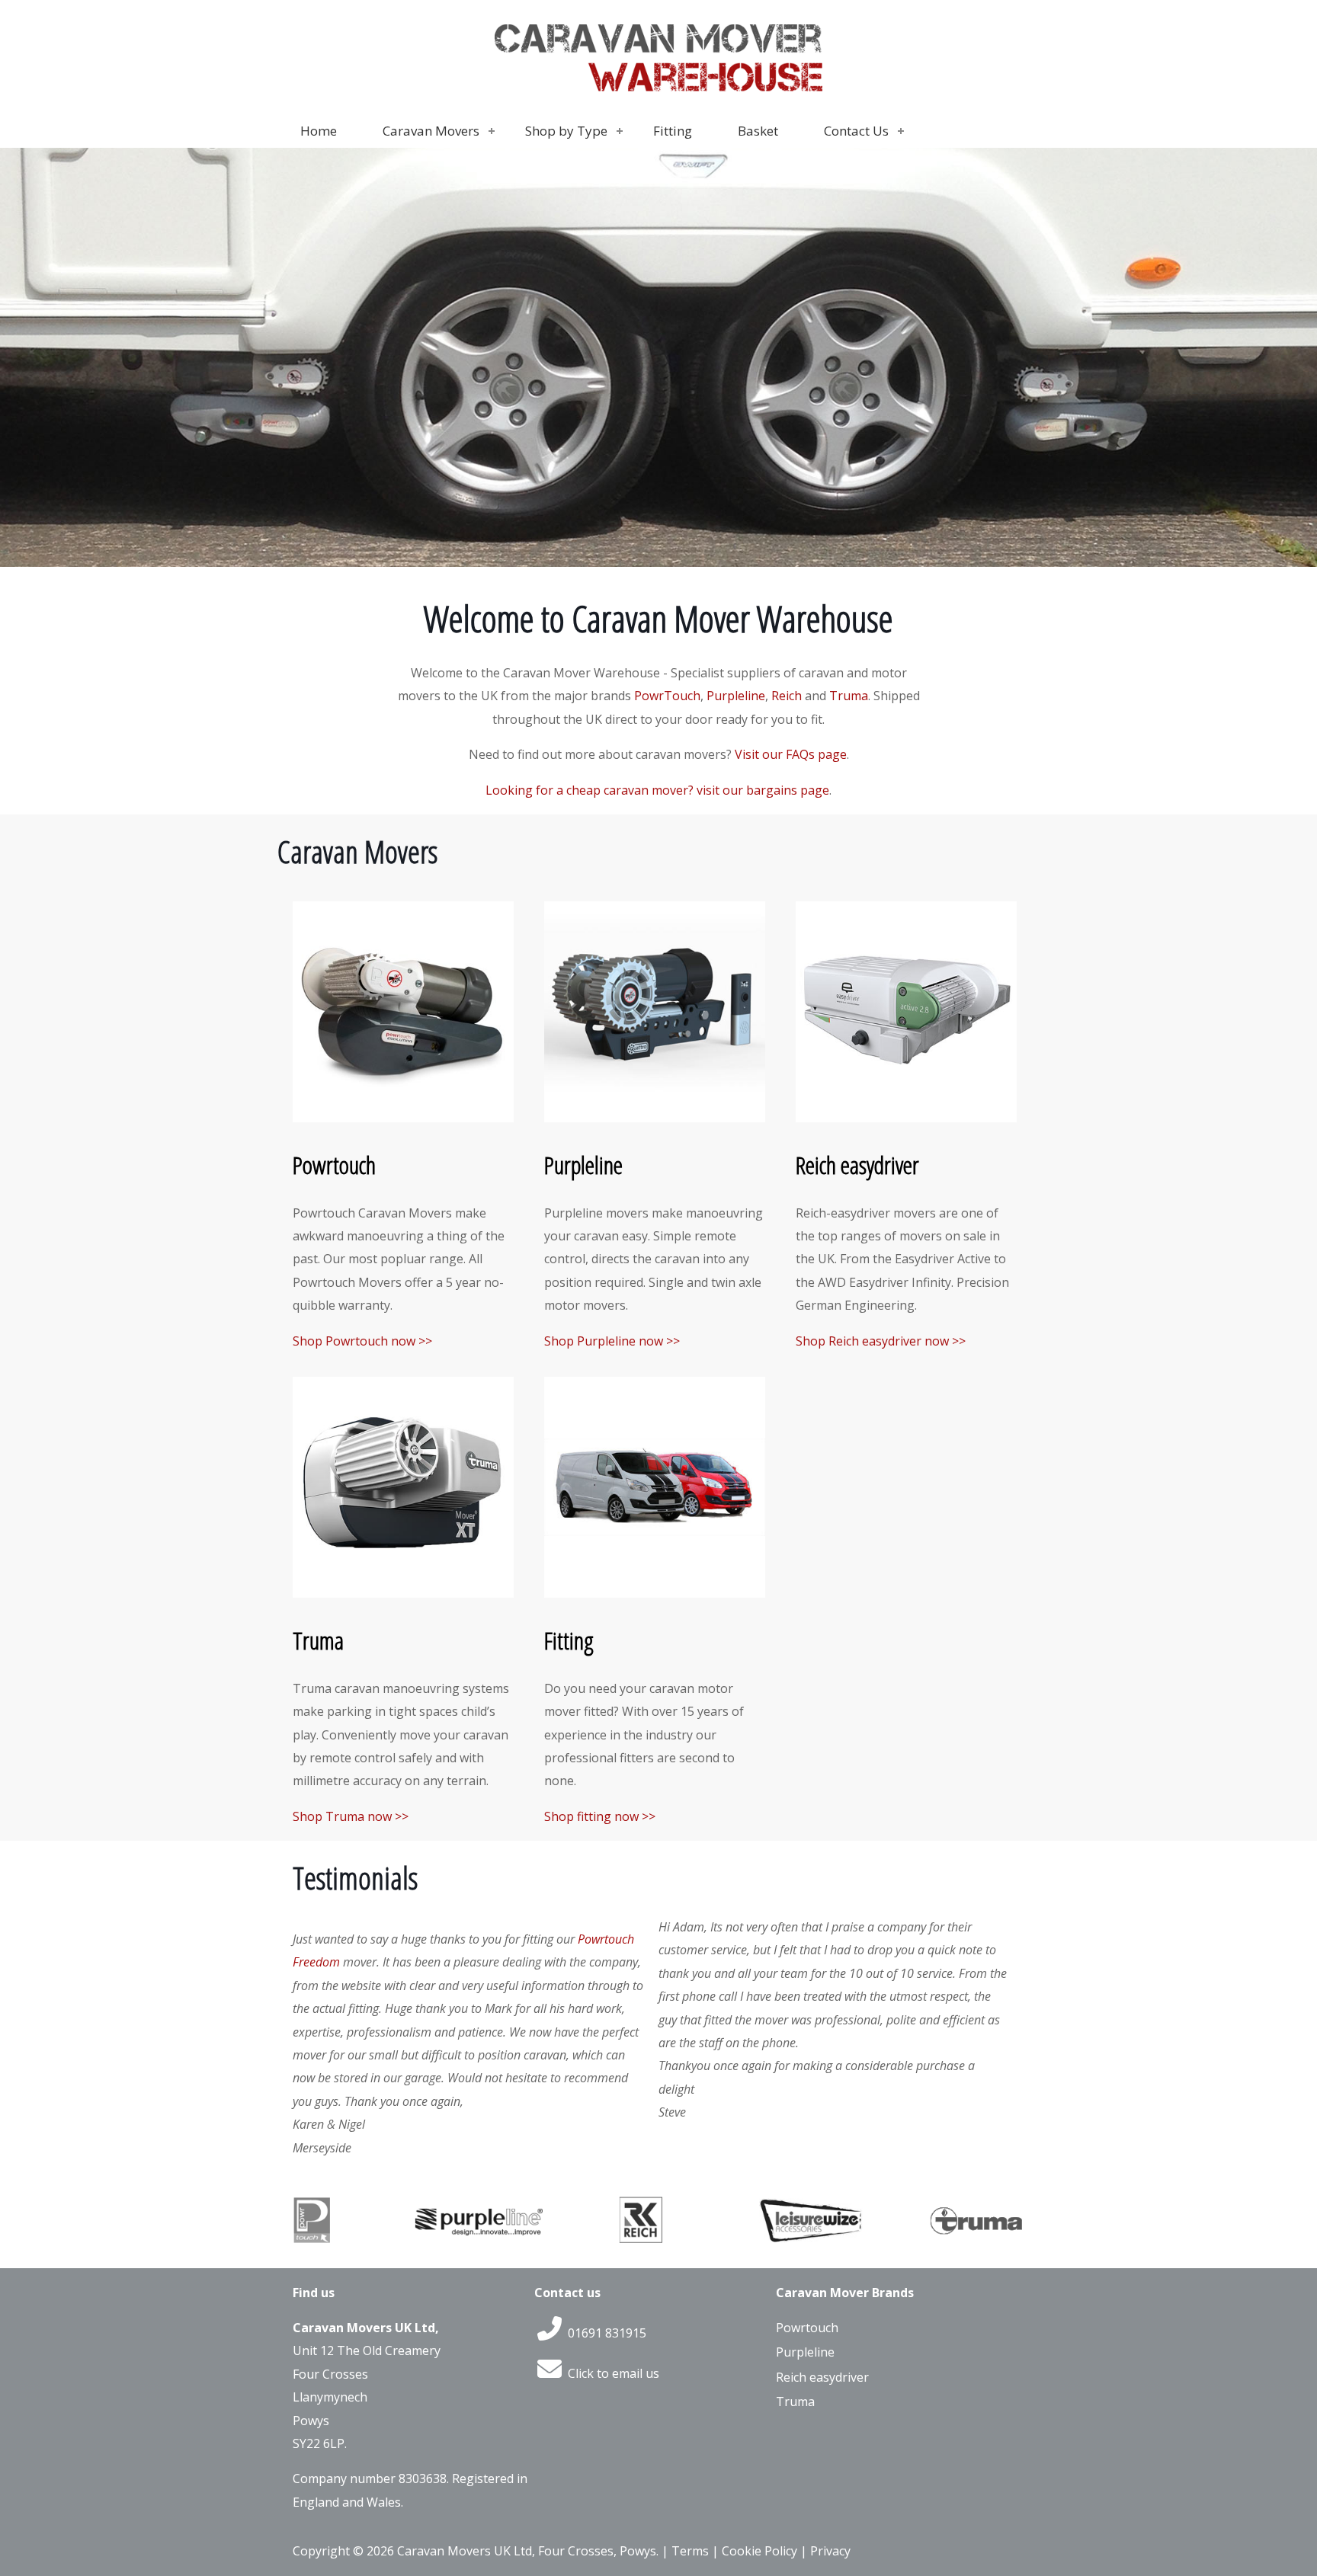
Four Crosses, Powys (597, 2551)
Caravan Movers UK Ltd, (366, 2328)
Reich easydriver (857, 1165)
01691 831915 (606, 2333)
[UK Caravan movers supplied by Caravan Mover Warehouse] (658, 104)
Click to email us (612, 2373)
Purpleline (736, 696)
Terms (690, 2551)
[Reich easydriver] (906, 1118)
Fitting (569, 1640)
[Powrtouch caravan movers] (403, 1118)
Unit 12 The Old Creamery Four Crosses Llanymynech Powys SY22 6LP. (367, 2397)
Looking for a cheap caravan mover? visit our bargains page (657, 790)
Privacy (830, 2551)
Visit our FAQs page (791, 754)
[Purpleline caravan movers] (655, 1118)
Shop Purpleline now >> (612, 1341)
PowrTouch (667, 696)
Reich (787, 696)
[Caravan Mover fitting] (655, 1593)
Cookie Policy (759, 2551)
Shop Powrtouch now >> (362, 1341)
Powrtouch (334, 1165)
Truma (849, 696)
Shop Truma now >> (351, 1816)
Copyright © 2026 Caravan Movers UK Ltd (412, 2551)
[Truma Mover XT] (403, 1593)
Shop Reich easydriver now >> (881, 1341)
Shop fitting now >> (600, 1816)
